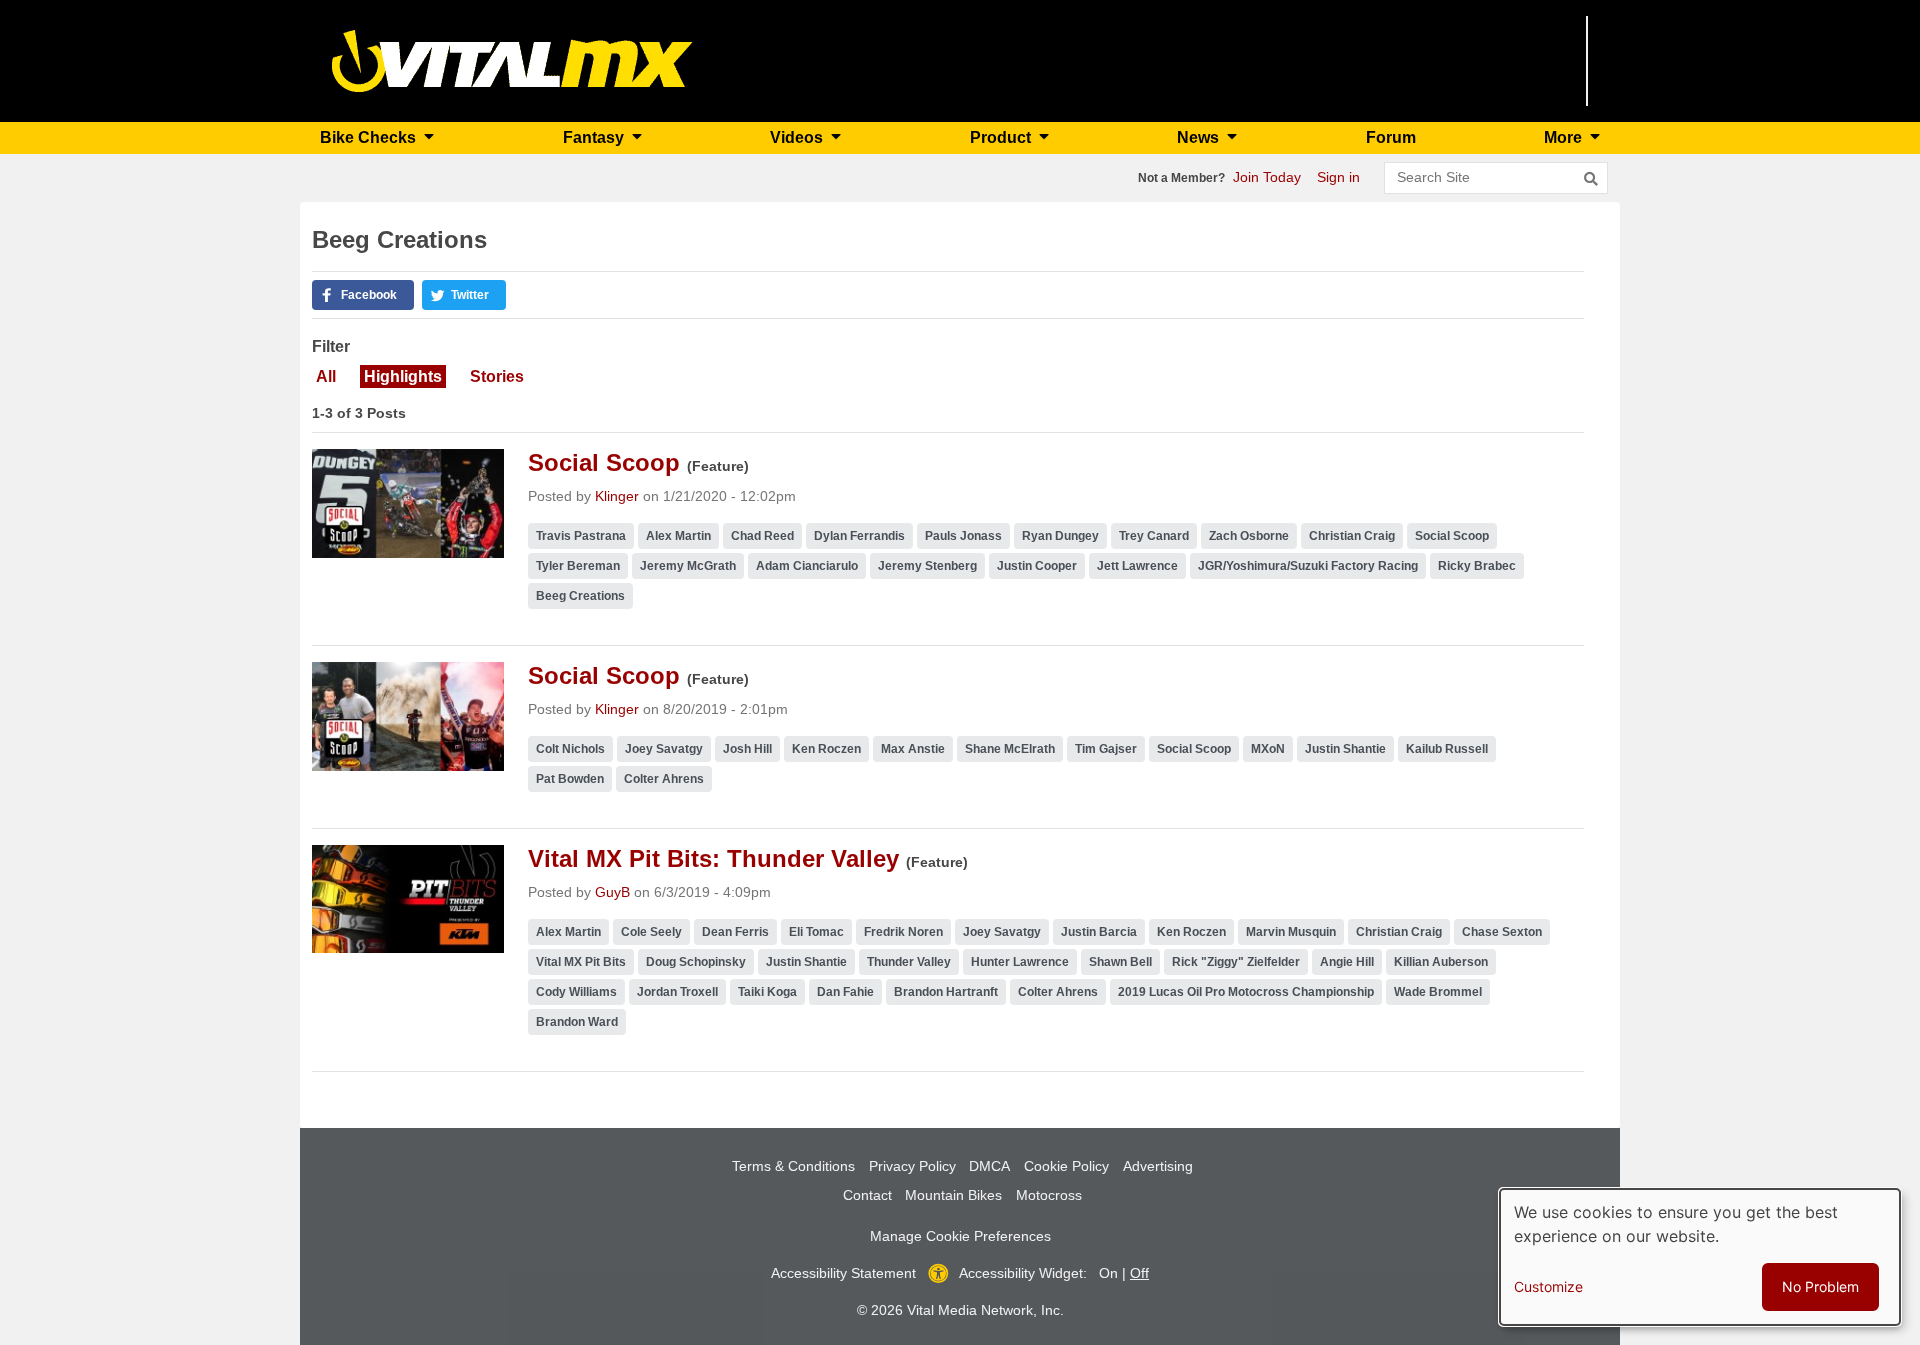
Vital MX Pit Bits (581, 962)
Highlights (403, 376)
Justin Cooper (1037, 566)
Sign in (1338, 177)
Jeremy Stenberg (927, 566)
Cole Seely (651, 932)
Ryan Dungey (1060, 536)
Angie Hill (1347, 962)
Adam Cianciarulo (807, 566)
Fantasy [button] (595, 137)
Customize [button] (1548, 1286)
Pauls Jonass (963, 536)
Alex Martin (678, 536)
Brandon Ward (577, 1022)
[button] (363, 295)
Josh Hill (747, 749)
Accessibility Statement (843, 1273)
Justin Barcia (1099, 932)
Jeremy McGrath (688, 566)
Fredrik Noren (903, 932)
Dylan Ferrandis (859, 536)
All (326, 376)
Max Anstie (913, 749)
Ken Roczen (826, 749)
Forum (1391, 137)
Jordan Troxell (677, 992)
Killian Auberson (1441, 962)
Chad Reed (762, 536)
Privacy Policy (912, 1166)
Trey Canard (1154, 536)
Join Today (1267, 177)
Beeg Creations (580, 596)
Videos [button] (798, 137)
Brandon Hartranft (946, 992)
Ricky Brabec (1477, 566)
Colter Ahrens (664, 779)
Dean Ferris (735, 932)
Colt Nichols (570, 749)
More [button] (1565, 137)
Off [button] (1139, 1273)
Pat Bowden (570, 779)
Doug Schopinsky (696, 962)
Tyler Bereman (578, 566)
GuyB (612, 892)
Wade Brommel (1438, 992)
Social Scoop (1452, 536)
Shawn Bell (1120, 962)
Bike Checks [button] (370, 137)
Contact (867, 1195)
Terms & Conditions (793, 1166)
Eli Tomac (816, 932)
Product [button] (1002, 137)
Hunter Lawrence (1020, 962)
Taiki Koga (767, 992)
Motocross (1049, 1195)
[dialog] (1700, 1257)
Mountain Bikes (953, 1195)
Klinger (617, 496)
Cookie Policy (1066, 1166)
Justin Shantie (1345, 749)
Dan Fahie (845, 992)
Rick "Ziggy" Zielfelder (1236, 962)
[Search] (1591, 179)
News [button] (1200, 137)
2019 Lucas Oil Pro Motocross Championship (1246, 992)
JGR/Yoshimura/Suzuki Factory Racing (1308, 566)
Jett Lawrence (1137, 566)
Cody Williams (576, 992)
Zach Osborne (1249, 536)
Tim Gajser (1106, 749)
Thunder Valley (909, 962)
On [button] (1108, 1273)
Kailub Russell (1447, 749)
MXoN (1268, 749)
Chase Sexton (1502, 932)
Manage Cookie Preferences (960, 1236)
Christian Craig (1352, 536)
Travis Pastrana (581, 536)
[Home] (512, 59)
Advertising (1158, 1166)
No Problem (1820, 1286)
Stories (497, 376)
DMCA (989, 1166)
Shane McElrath (1010, 749)
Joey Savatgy (664, 749)
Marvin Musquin (1291, 932)
